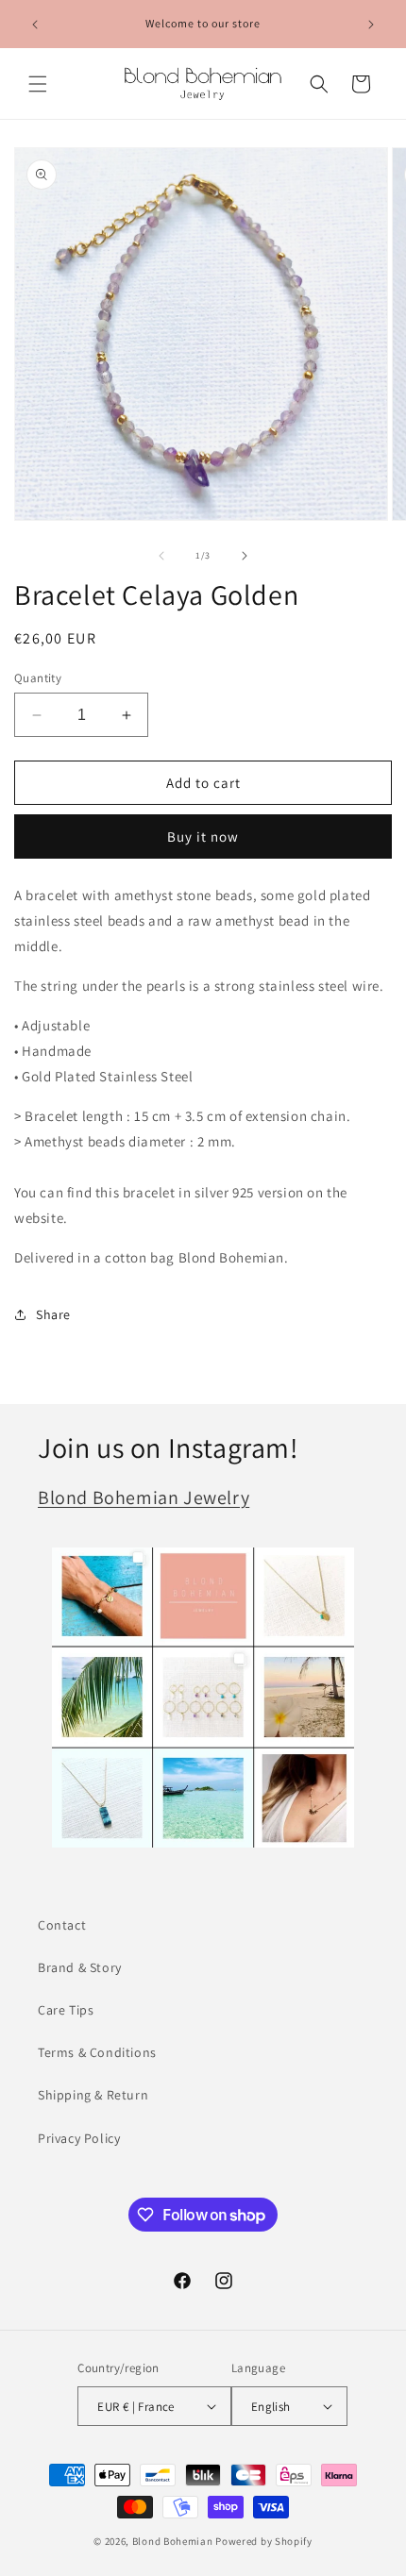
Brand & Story (80, 1967)
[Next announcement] (371, 25)
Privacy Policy (79, 2138)
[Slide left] (161, 556)
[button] (38, 84)
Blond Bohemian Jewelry (144, 1497)
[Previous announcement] (35, 25)
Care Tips (66, 2010)
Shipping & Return (93, 2095)
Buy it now (203, 836)
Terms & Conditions (97, 2052)
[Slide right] (245, 556)
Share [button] (53, 1314)
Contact (62, 1925)
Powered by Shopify (264, 2541)
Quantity (38, 678)
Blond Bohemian (173, 2541)
